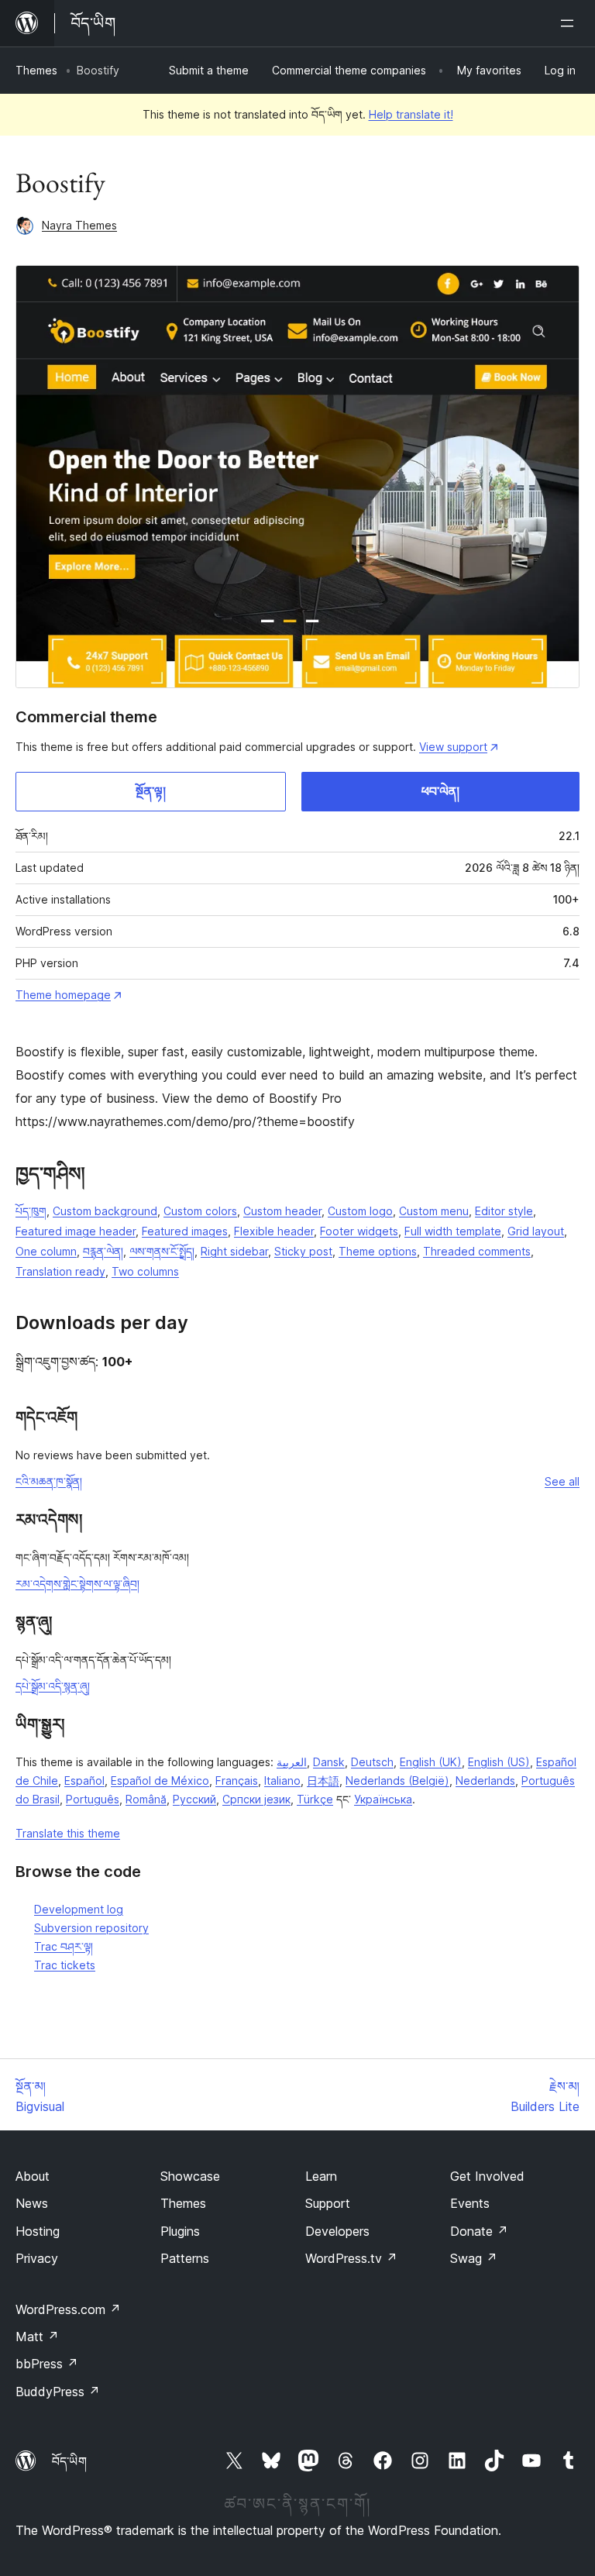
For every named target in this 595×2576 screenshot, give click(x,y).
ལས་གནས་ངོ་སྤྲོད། (162, 1251)
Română (146, 1799)
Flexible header (274, 1231)
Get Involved (487, 2176)
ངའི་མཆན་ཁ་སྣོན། (49, 1481)
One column (46, 1251)
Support (328, 2203)
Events (470, 2203)
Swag (474, 2258)
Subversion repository (91, 1928)
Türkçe (315, 1799)
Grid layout (536, 1231)
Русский (194, 1799)
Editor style (504, 1211)
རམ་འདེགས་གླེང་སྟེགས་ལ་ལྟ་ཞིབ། (77, 1584)
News (32, 2203)
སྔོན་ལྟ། (151, 791)
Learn (321, 2176)
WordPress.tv (351, 2258)
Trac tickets (65, 1965)
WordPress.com (68, 2309)
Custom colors (200, 1211)
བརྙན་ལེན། (103, 1251)
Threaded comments (477, 1251)
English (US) (499, 1762)
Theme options (378, 1251)
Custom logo (360, 1211)
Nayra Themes (79, 225)
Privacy (37, 2258)
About (33, 2176)
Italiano (282, 1780)
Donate (479, 2231)
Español (84, 1780)
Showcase (190, 2176)
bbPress (47, 2364)
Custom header (282, 1211)
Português (93, 1799)
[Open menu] (570, 23)
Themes (36, 70)
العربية (292, 1762)
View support (453, 747)
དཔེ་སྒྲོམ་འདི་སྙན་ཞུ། (53, 1686)
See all (562, 1481)
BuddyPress (58, 2392)
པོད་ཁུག (31, 1211)
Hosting (38, 2231)
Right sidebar (234, 1251)
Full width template (453, 1231)
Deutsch (372, 1762)
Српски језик (256, 1799)
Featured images (185, 1231)
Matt (37, 2337)
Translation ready (60, 1271)
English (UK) (431, 1762)
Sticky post (303, 1251)
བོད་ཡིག (69, 2461)
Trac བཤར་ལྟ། (64, 1946)
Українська (383, 1799)
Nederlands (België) (397, 1780)
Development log (79, 1909)
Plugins (180, 2231)
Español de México (160, 1780)
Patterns (185, 2258)
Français (237, 1780)
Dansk (329, 1762)
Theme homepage (63, 995)
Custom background (105, 1211)
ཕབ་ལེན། (440, 791)
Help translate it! (411, 114)
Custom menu (434, 1211)
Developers (337, 2231)
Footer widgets (359, 1231)
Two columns (145, 1271)
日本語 (323, 1780)
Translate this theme (68, 1833)
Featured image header (76, 1231)
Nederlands (485, 1780)
